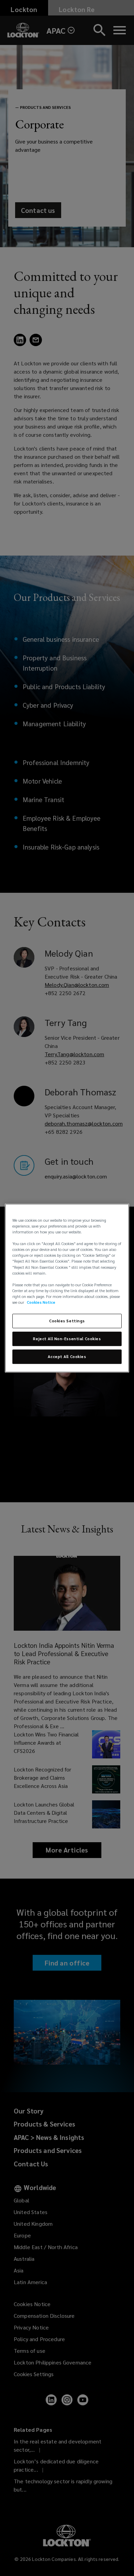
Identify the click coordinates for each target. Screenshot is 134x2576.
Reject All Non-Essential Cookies (67, 1339)
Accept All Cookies (67, 1357)
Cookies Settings (67, 1321)
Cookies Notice (41, 1302)
